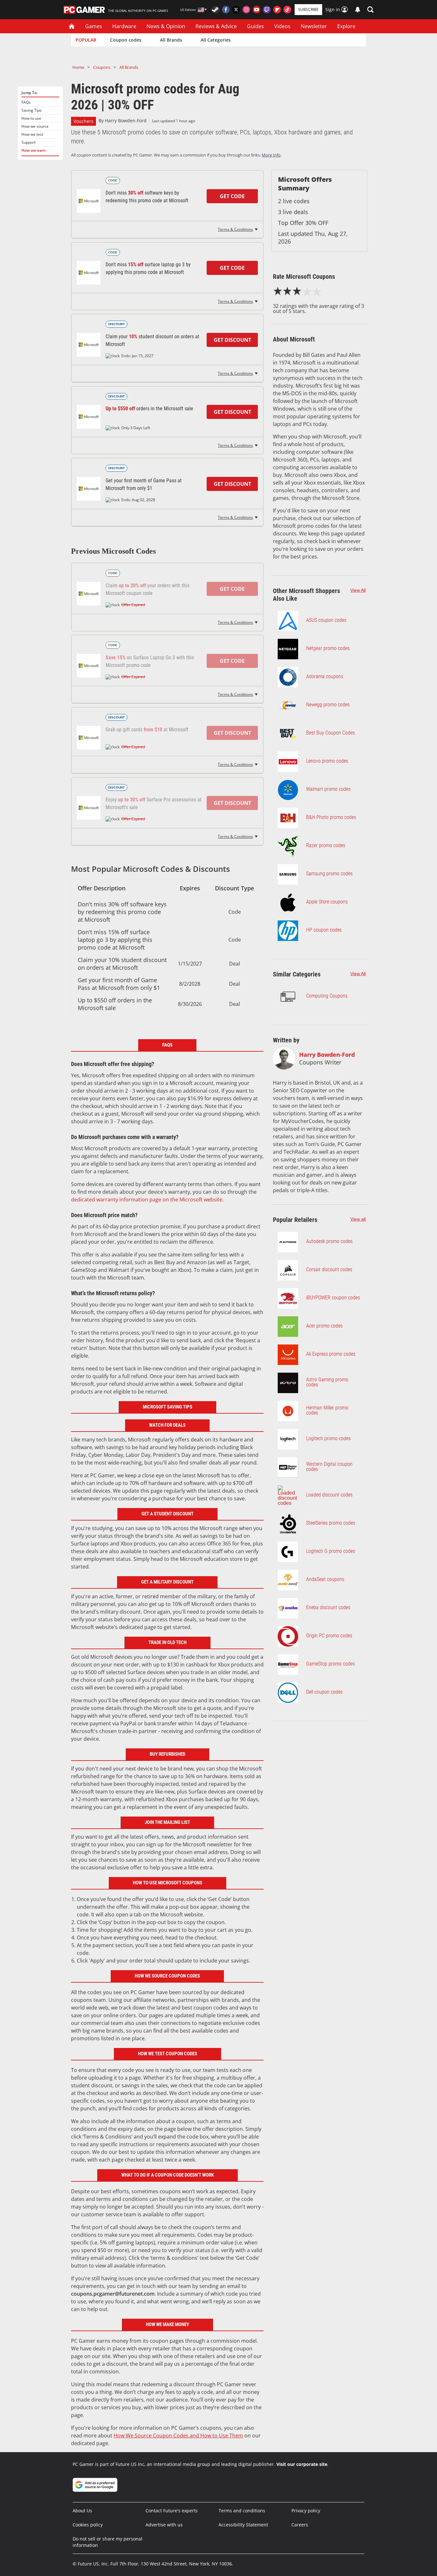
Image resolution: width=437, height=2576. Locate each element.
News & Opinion (166, 26)
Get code (232, 196)
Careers (300, 2525)
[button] (370, 10)
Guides (255, 26)
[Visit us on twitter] (236, 10)
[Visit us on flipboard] (277, 10)
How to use (31, 118)
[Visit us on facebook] (226, 10)
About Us (82, 2511)
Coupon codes (126, 40)
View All (358, 590)
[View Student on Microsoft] (89, 345)
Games (94, 26)
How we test (32, 134)
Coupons (102, 67)
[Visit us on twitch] (267, 10)
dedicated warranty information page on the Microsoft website (147, 1200)
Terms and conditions (242, 2511)
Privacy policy (306, 2511)
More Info (271, 155)
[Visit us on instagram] (246, 10)
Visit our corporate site (302, 2464)
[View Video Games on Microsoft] (89, 489)
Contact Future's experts (172, 2511)
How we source (35, 126)
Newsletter (314, 26)
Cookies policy (88, 2525)
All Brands (171, 40)
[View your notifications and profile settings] (358, 10)
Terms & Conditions (235, 229)
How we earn (34, 150)
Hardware (124, 26)
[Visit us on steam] (216, 10)
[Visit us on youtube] (257, 10)
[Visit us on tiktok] (287, 10)
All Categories (216, 40)
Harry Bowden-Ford (126, 120)
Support (28, 142)
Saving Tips (32, 110)
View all (358, 1219)
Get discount (232, 340)
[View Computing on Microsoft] (89, 201)
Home (78, 67)
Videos (282, 26)
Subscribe (308, 9)
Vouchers (83, 121)
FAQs (26, 102)
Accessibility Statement (243, 2525)
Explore (346, 26)
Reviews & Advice (216, 26)
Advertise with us (164, 2525)
